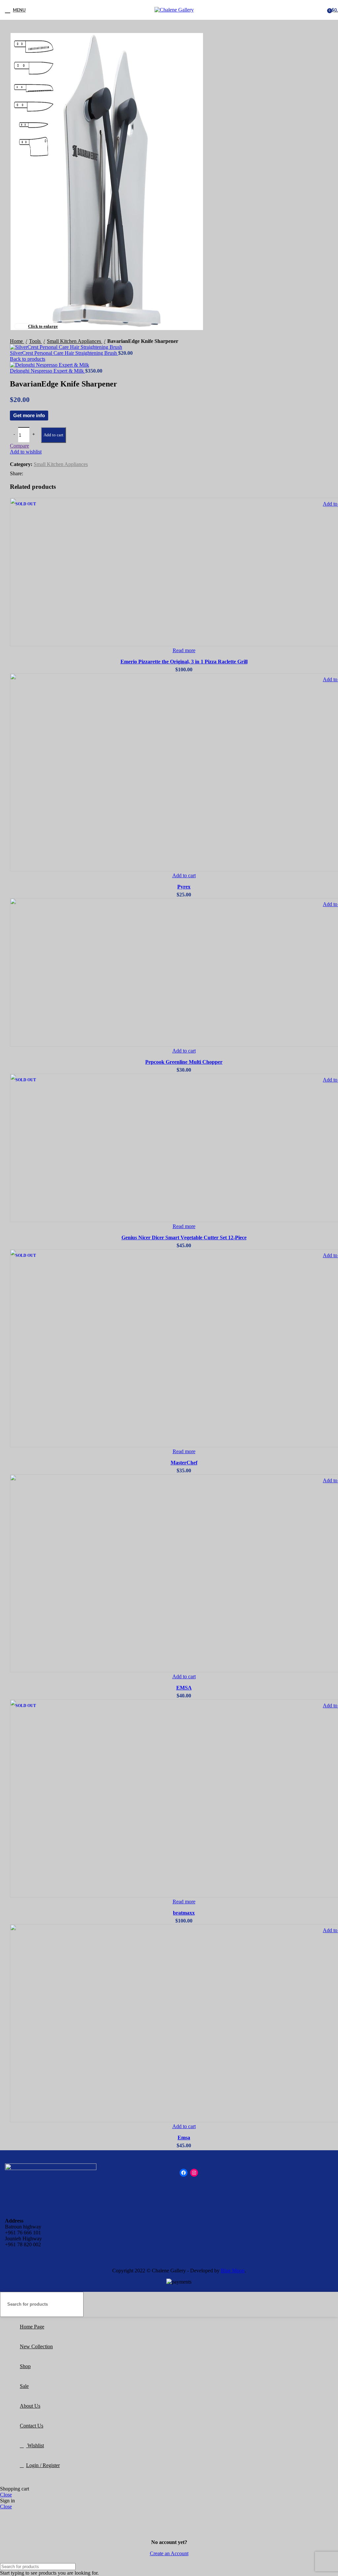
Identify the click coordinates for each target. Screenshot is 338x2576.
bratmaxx (184, 1913)
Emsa (184, 2138)
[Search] (330, 2304)
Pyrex (184, 887)
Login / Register (43, 2465)
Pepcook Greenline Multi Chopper (184, 1062)
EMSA (184, 1688)
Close (6, 2495)
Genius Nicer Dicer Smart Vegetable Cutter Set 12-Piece (184, 1238)
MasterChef (184, 1463)
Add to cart (53, 435)
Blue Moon (233, 2271)
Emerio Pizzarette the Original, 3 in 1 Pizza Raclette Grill (184, 662)
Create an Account (169, 2553)
